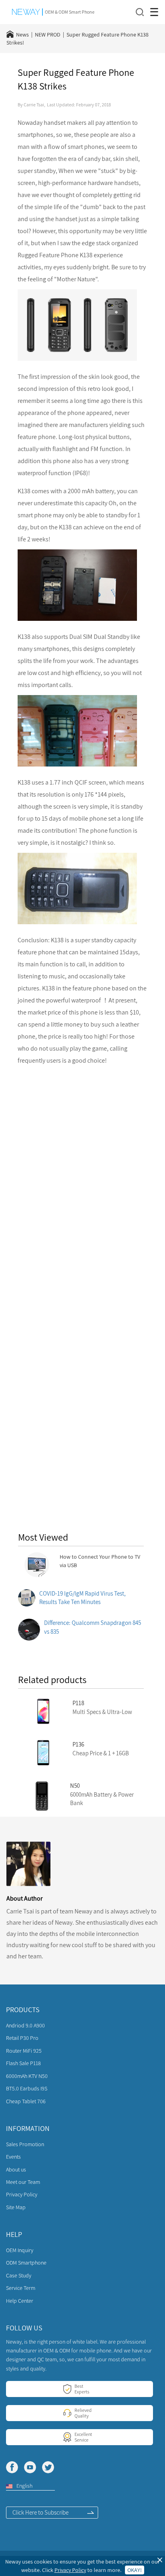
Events (13, 2157)
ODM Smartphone (26, 2263)
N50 (75, 1786)
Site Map (16, 2207)
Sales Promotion (25, 2144)
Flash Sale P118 (23, 2063)
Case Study (19, 2275)
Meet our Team (23, 2182)
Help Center (20, 2301)
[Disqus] (82, 1175)
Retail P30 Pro (22, 2038)
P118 (78, 1703)
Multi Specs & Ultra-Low (102, 1712)
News (22, 35)
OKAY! (135, 2570)
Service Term (21, 2288)
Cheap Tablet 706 (26, 2101)
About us (16, 2169)
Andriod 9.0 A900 (25, 2025)
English (24, 2486)
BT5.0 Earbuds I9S (27, 2088)
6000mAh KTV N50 (27, 2076)
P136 (78, 1744)
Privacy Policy (22, 2194)
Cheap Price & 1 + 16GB (101, 1753)
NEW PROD (48, 35)
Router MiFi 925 (24, 2051)
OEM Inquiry (20, 2250)
